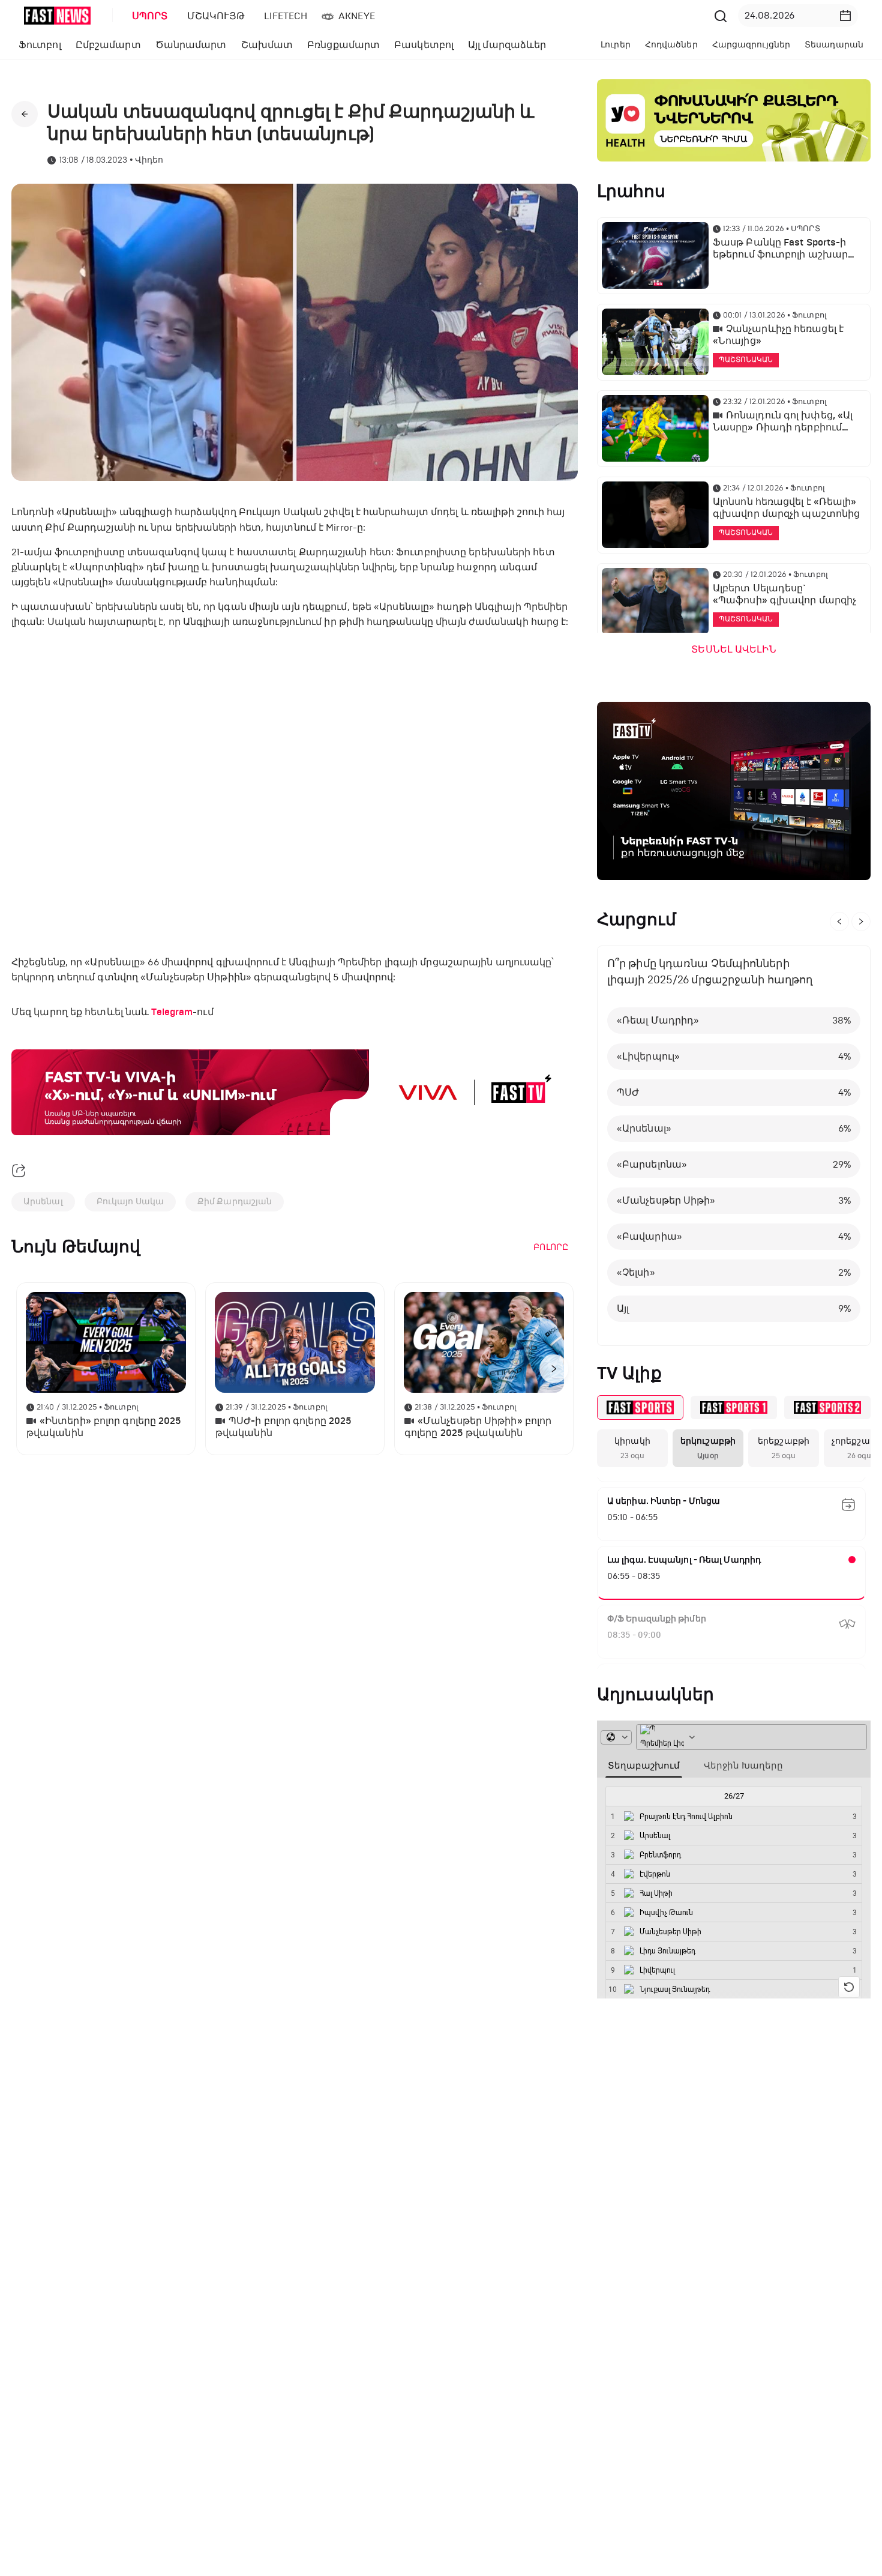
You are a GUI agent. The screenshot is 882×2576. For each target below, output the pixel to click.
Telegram (172, 1012)
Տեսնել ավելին (733, 650)
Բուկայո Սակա (130, 1202)
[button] (845, 16)
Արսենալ (43, 1202)
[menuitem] (148, 16)
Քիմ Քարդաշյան (235, 1202)
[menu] (416, 16)
